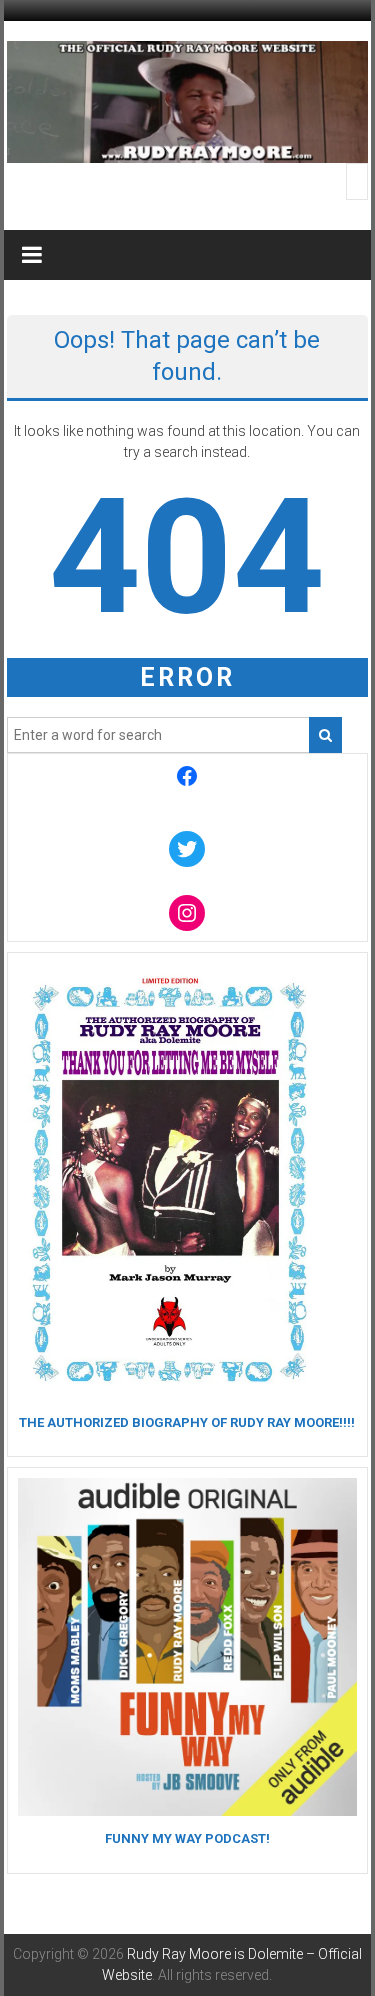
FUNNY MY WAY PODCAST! (187, 1838)
